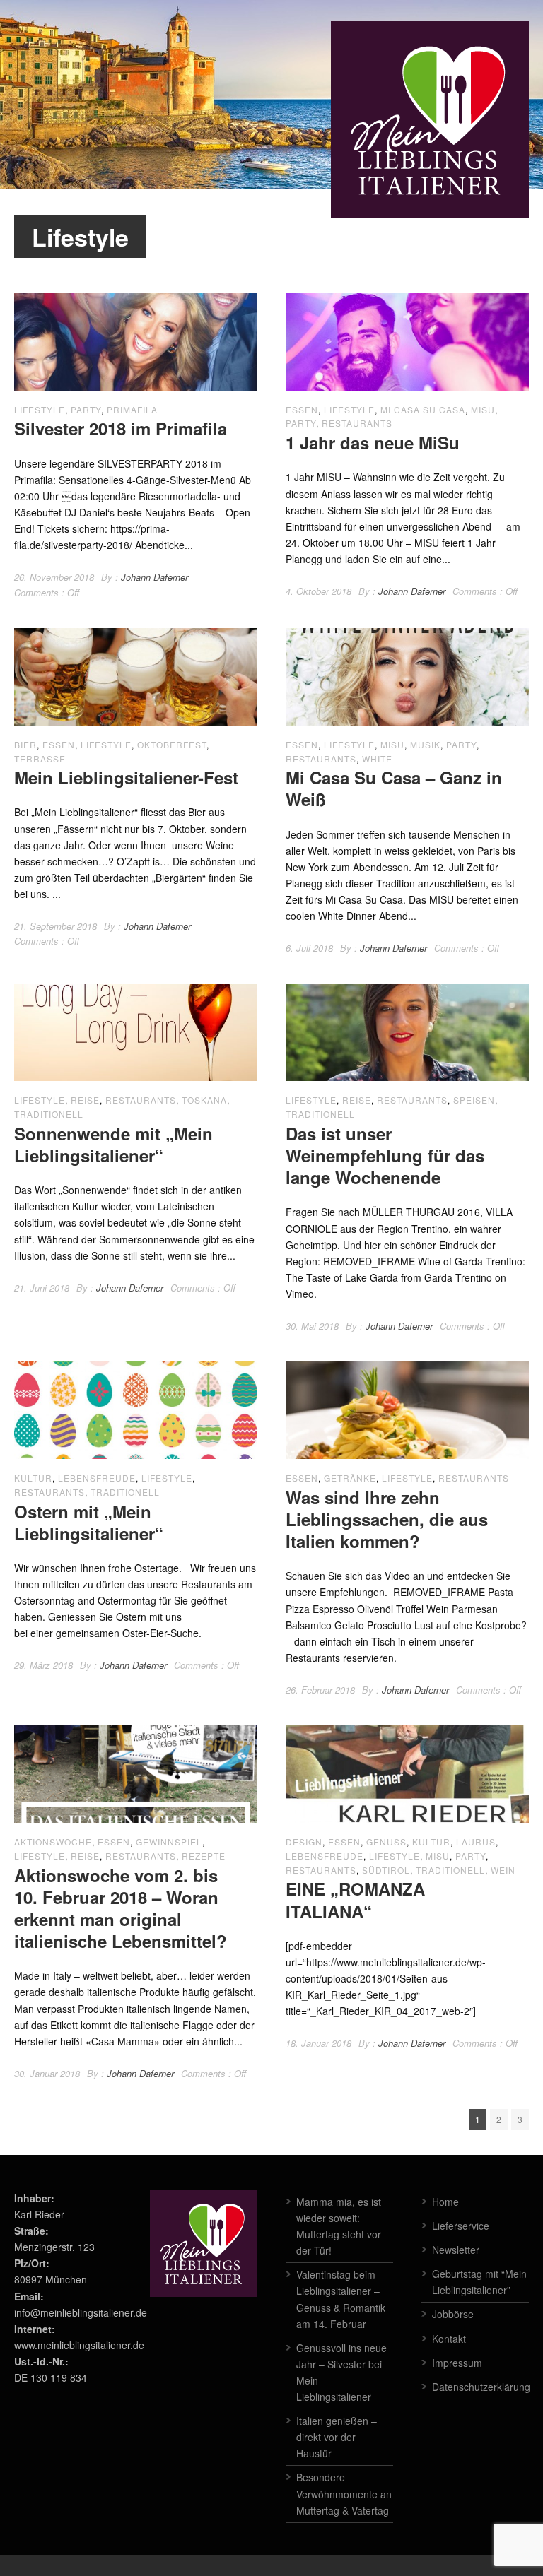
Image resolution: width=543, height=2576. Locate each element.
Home (445, 2202)
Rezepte (204, 1856)
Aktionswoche (53, 1842)
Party (86, 409)
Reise (85, 1100)
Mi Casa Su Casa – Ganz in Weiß (394, 788)
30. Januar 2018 (47, 2073)
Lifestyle (40, 409)
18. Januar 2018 (319, 2043)
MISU (483, 409)
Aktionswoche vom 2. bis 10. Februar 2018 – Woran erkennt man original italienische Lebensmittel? (121, 1908)
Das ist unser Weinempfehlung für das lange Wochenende (385, 1155)
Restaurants (357, 423)
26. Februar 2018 (320, 1690)
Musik (425, 744)
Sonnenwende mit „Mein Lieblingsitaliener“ (113, 1144)
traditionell (49, 1114)
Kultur (33, 1478)
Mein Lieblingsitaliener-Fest (126, 777)
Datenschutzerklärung (481, 2387)
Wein (503, 1870)
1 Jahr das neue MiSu (373, 442)
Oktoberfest (172, 744)
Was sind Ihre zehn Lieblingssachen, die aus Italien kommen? (387, 1519)
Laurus (476, 1842)
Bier (25, 744)
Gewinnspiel (169, 1842)
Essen (302, 409)
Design (304, 1842)
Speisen (474, 1100)
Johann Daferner (154, 577)
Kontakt (449, 2339)
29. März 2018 (43, 1665)
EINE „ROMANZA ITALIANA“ (355, 1899)
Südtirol (386, 1870)
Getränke (350, 1478)
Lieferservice (461, 2226)
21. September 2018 (56, 926)
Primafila (132, 409)
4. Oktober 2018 (319, 591)
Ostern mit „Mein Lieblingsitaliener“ (89, 1522)
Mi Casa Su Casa (423, 409)
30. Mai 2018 (312, 1326)
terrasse (40, 758)
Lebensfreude (97, 1478)
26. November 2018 (54, 577)
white (377, 758)
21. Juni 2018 (42, 1288)
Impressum (457, 2363)
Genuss (386, 1842)
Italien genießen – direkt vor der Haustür (337, 2437)
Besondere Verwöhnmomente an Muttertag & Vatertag (344, 2493)
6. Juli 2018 (309, 948)
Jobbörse (453, 2314)
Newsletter (456, 2250)
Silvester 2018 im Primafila (121, 428)
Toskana (204, 1100)
